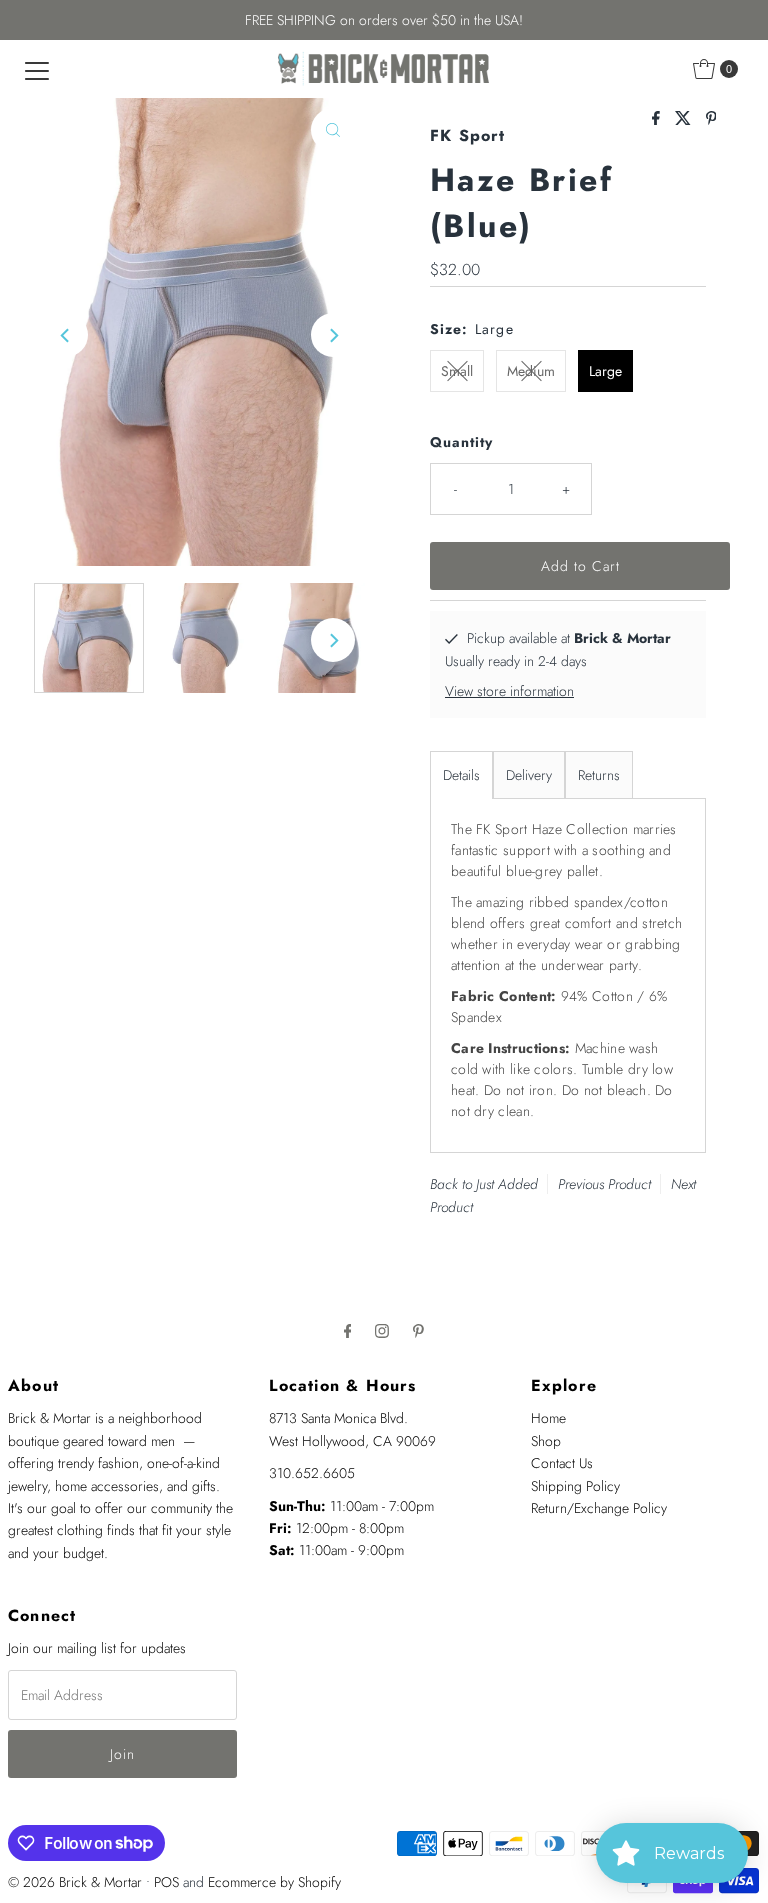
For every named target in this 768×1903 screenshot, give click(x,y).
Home (548, 1418)
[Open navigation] (37, 69)
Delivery (529, 775)
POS (166, 1882)
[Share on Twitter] (685, 119)
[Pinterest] (418, 1330)
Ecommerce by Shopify (274, 1882)
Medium (531, 371)
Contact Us (562, 1463)
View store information (509, 691)
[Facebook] (348, 1330)
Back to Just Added (484, 1184)
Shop (546, 1441)
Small (457, 371)
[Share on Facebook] (658, 119)
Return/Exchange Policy (599, 1508)
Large (605, 371)
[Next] (333, 335)
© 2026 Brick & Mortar (75, 1882)
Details (461, 775)
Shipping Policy (575, 1486)
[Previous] (66, 335)
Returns (599, 775)
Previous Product (604, 1184)
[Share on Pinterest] (711, 119)
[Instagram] (382, 1330)
